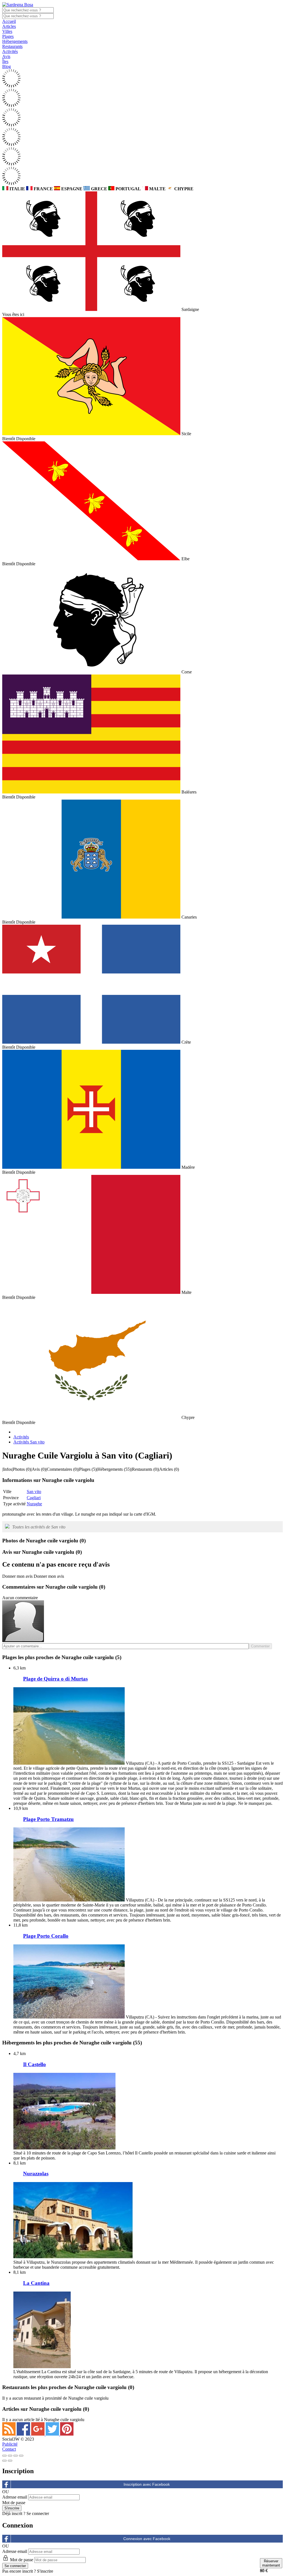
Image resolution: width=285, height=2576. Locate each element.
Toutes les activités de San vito (39, 1527)
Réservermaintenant (271, 2563)
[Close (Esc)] (4, 2456)
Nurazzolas (36, 2174)
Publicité (10, 2444)
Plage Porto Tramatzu (48, 1819)
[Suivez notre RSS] (9, 2434)
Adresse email (15, 2497)
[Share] (10, 2456)
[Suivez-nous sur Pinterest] (67, 2434)
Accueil (9, 21)
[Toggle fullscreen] (16, 2456)
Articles (9, 26)
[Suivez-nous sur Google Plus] (38, 2434)
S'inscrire (45, 2571)
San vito (34, 1492)
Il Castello (35, 2064)
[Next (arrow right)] (10, 2461)
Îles (5, 61)
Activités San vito (29, 1442)
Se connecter (38, 2513)
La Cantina (36, 2283)
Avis (6, 56)
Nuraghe (34, 1504)
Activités (10, 51)
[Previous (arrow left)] (4, 2461)
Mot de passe (14, 2503)
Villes (7, 31)
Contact (9, 2449)
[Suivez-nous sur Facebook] (24, 2434)
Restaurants (12, 46)
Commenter (260, 1646)
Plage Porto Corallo (46, 1936)
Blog (7, 66)
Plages (8, 36)
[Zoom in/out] (21, 2456)
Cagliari (34, 1498)
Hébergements (15, 41)
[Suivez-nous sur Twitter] (53, 2434)
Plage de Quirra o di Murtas (55, 1679)
